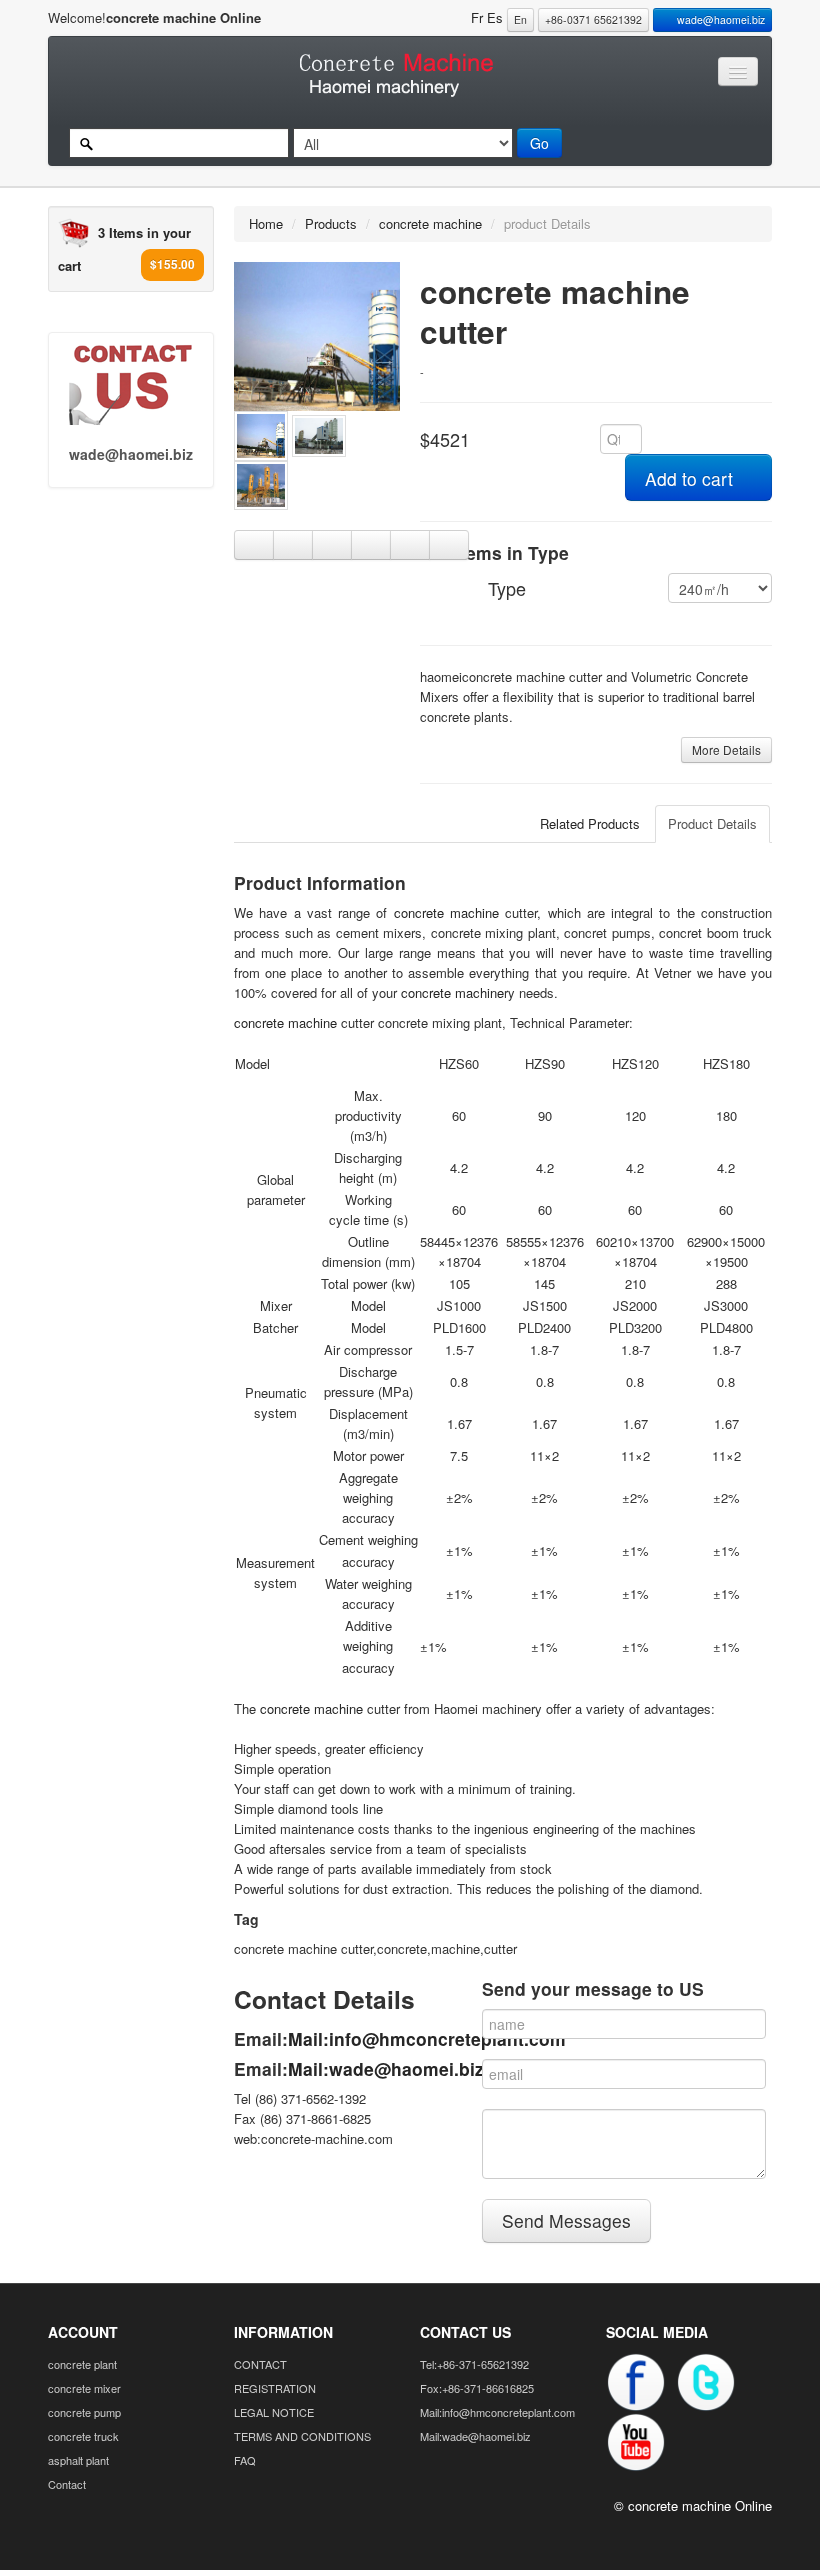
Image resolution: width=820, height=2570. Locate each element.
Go (539, 143)
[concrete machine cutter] (317, 334)
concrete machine (430, 223)
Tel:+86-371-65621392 (474, 2364)
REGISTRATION (275, 2388)
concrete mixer (84, 2388)
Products (331, 223)
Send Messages (566, 2220)
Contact (67, 2484)
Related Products (590, 823)
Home (266, 223)
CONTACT (260, 2364)
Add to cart (691, 478)
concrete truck (83, 2436)
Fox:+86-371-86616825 (477, 2388)
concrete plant (82, 2364)
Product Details (712, 823)
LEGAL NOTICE (274, 2412)
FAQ (245, 2460)
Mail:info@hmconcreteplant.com (427, 2038)
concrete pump (84, 2412)
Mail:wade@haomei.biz (386, 2068)
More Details (726, 749)
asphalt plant (78, 2460)
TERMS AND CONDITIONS (302, 2436)
